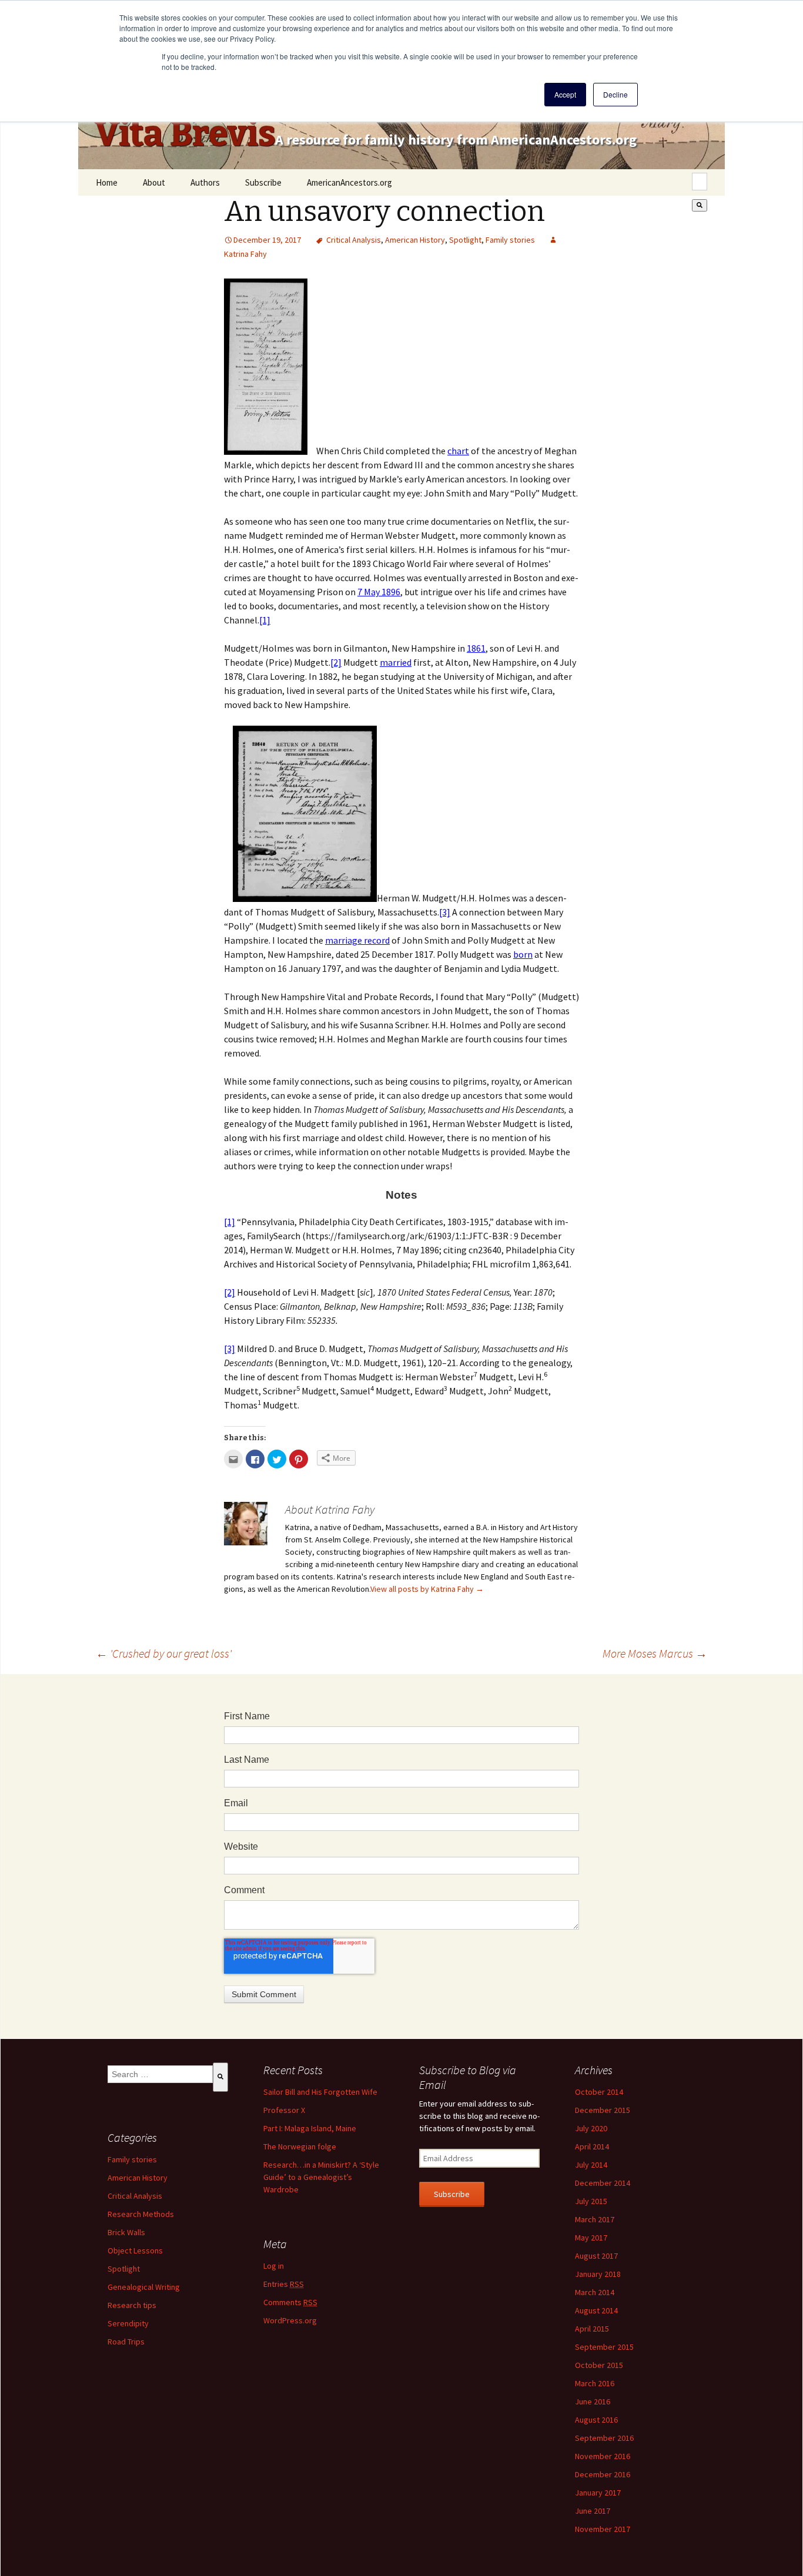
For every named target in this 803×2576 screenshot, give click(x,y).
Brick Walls (126, 2232)
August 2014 (596, 2310)
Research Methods (141, 2214)
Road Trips (126, 2342)
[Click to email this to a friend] (233, 1459)
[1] (265, 620)
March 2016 (595, 2383)
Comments (290, 2302)
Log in (274, 2266)
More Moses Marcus (655, 1653)
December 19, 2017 (267, 240)
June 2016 (593, 2401)
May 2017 (591, 2238)
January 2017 (598, 2493)
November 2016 (603, 2456)
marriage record (357, 940)
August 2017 (596, 2256)
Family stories (510, 240)
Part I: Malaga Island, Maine (310, 2128)
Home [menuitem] (107, 182)
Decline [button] (615, 94)
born (523, 954)
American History (415, 240)
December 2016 (603, 2474)
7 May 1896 (379, 592)
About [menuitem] (154, 182)
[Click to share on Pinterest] (299, 1459)
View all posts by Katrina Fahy (427, 1589)
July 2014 (591, 2165)
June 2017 (593, 2511)
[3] (445, 912)
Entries (284, 2284)
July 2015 (591, 2201)
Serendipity (128, 2323)
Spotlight (465, 240)
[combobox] (700, 182)
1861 (476, 648)
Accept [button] (565, 94)
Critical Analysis (354, 240)
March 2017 (595, 2219)
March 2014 (595, 2292)
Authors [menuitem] (205, 182)
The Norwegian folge (300, 2146)
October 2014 (599, 2092)
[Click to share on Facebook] (255, 1459)
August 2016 (596, 2420)
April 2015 (592, 2329)
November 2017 (603, 2529)
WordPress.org (290, 2320)
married (396, 662)
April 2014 (592, 2146)
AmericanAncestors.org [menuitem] (349, 182)
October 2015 (599, 2365)
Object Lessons (135, 2250)
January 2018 (598, 2274)
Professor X (284, 2110)
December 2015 (603, 2110)
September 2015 (604, 2347)
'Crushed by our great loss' (164, 1653)
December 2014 (603, 2183)
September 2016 (604, 2438)
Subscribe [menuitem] (263, 182)
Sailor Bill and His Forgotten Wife (320, 2092)
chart (458, 451)
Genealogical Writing (144, 2287)
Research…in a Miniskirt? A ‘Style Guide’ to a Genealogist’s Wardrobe (321, 2177)
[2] (336, 662)
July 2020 (591, 2128)
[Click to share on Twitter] (277, 1459)
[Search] (700, 205)
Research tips (132, 2305)
